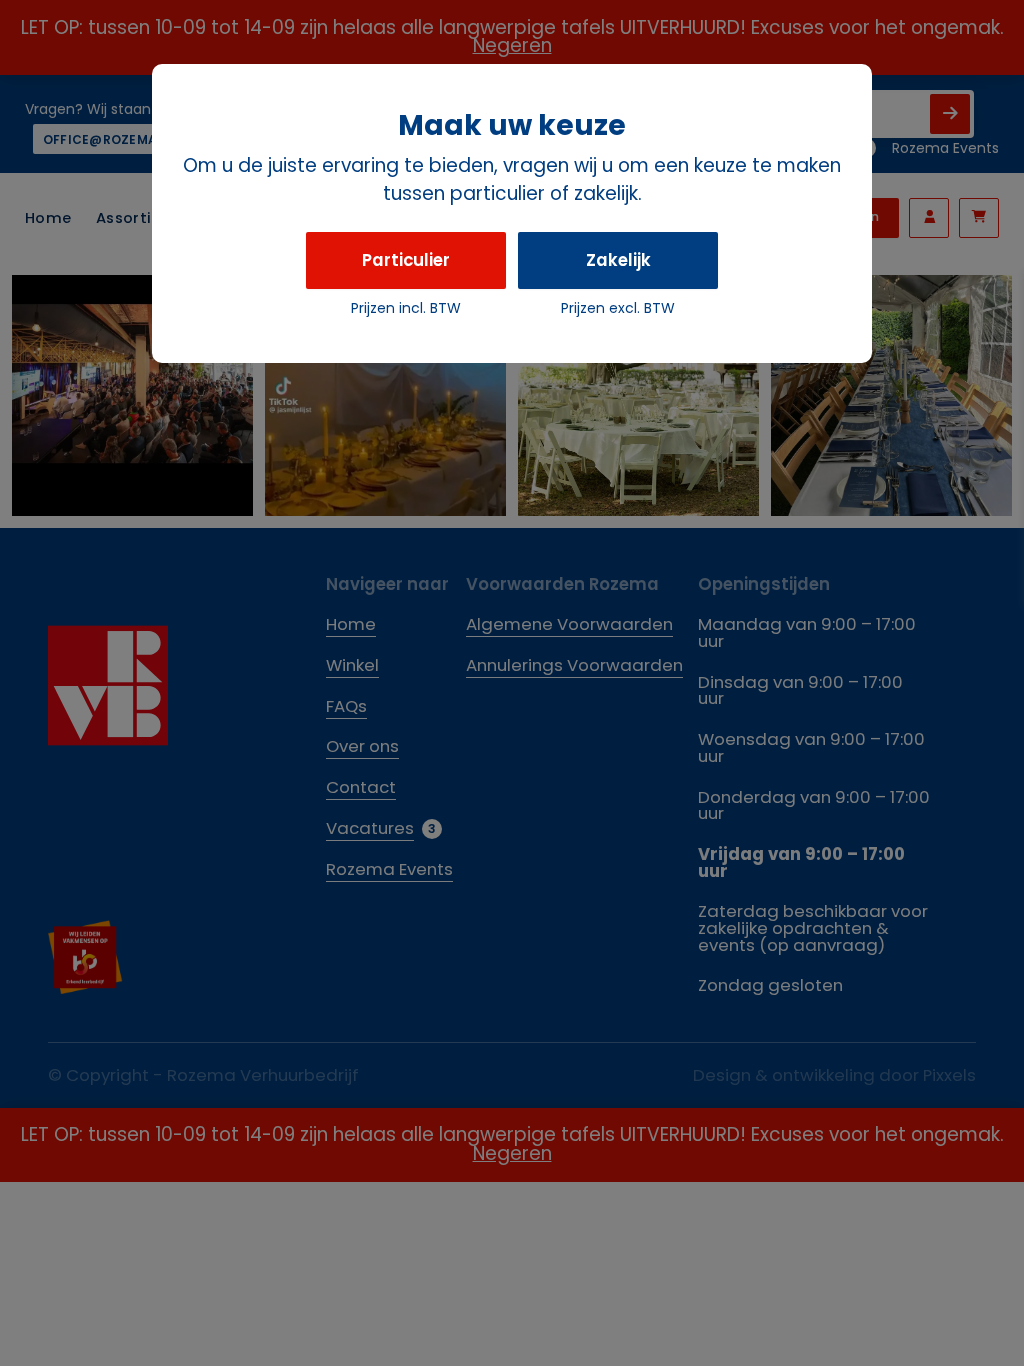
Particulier (406, 260)
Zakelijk (618, 260)
